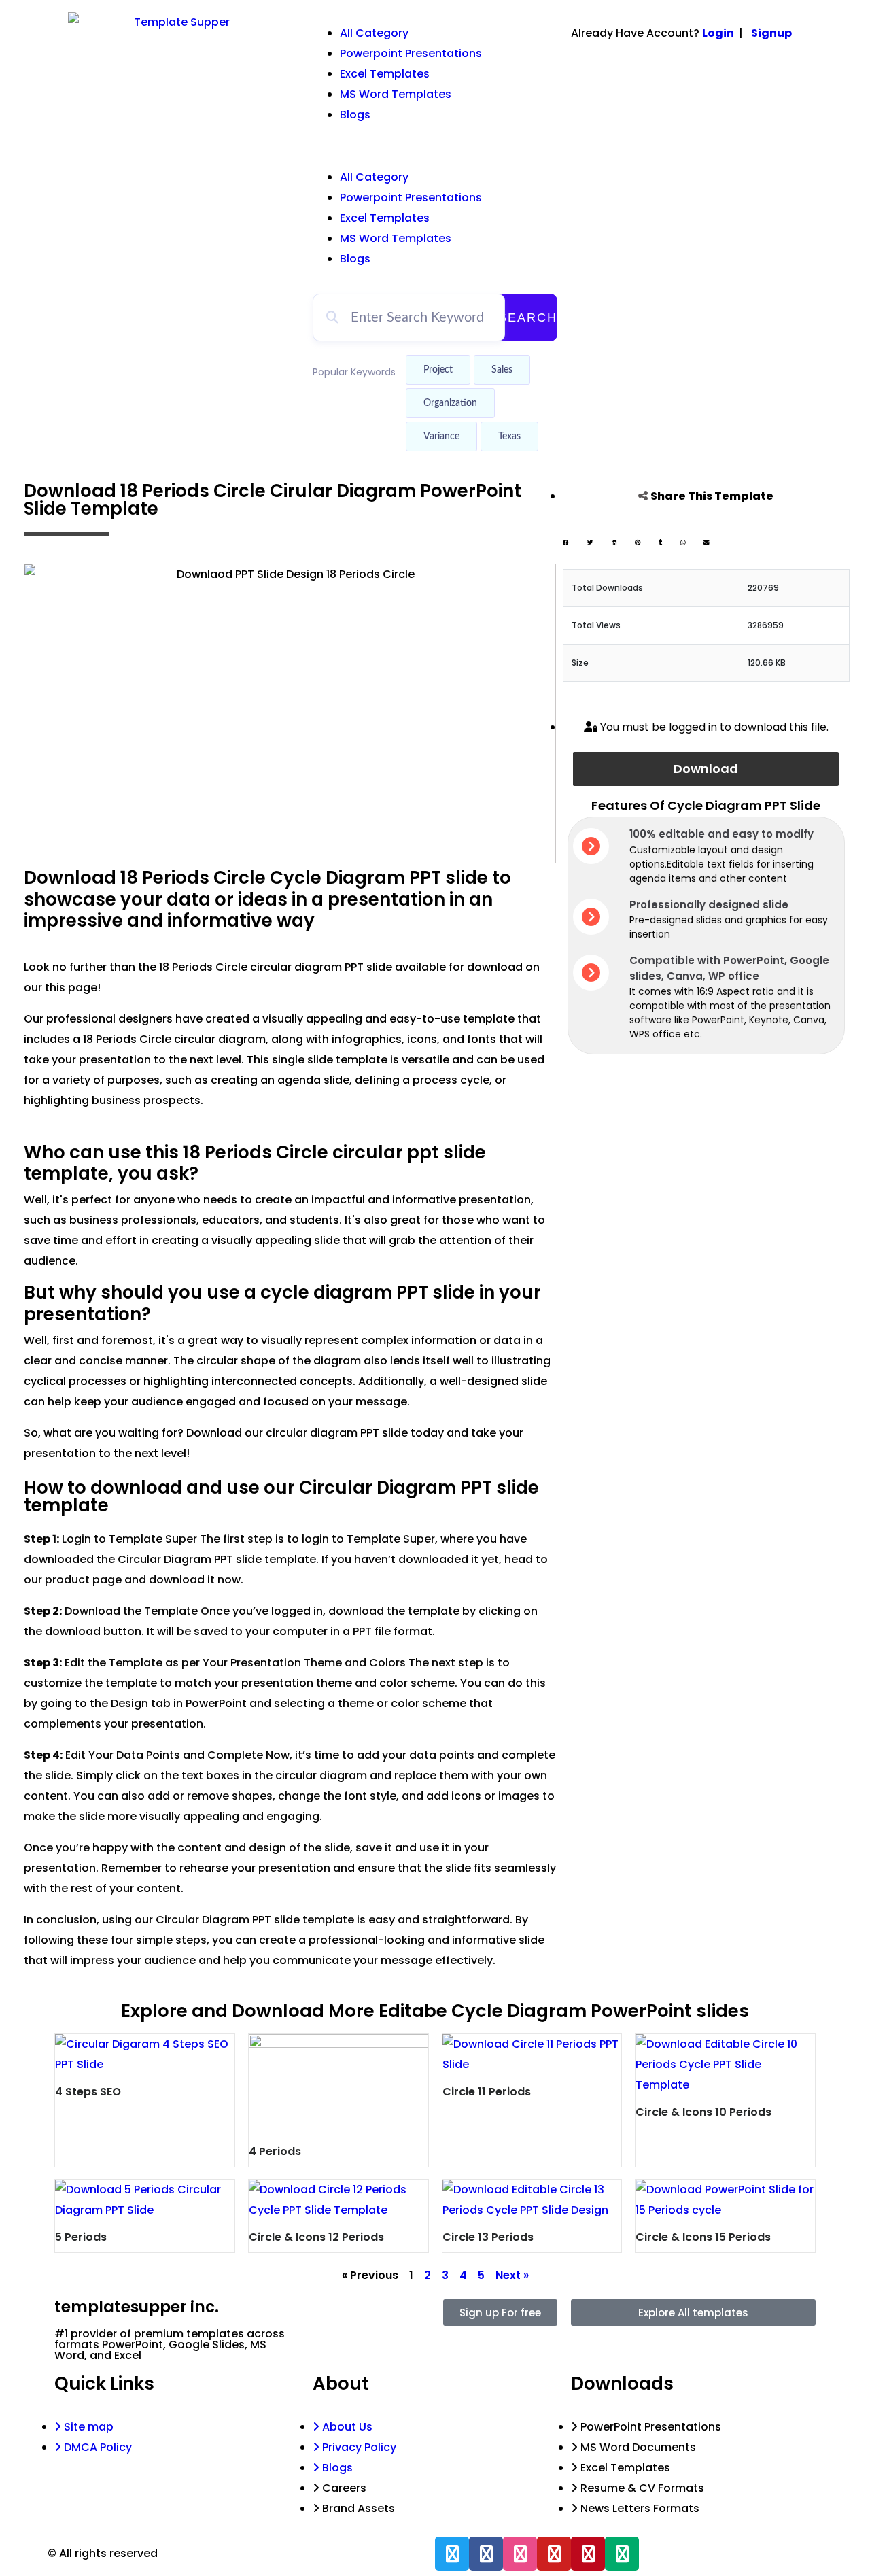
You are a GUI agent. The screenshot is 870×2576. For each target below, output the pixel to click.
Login (718, 33)
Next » (512, 2275)
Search (528, 317)
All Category (374, 33)
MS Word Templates (396, 94)
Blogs (355, 115)
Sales (502, 370)
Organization (450, 403)
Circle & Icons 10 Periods (703, 2112)
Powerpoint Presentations (411, 53)
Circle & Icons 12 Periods (316, 2237)
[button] (435, 146)
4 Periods (275, 2151)
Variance (441, 436)
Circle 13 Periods (488, 2237)
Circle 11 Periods (487, 2092)
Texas (509, 436)
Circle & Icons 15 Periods (703, 2237)
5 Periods (81, 2237)
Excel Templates (385, 74)
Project (438, 370)
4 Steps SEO (88, 2092)
